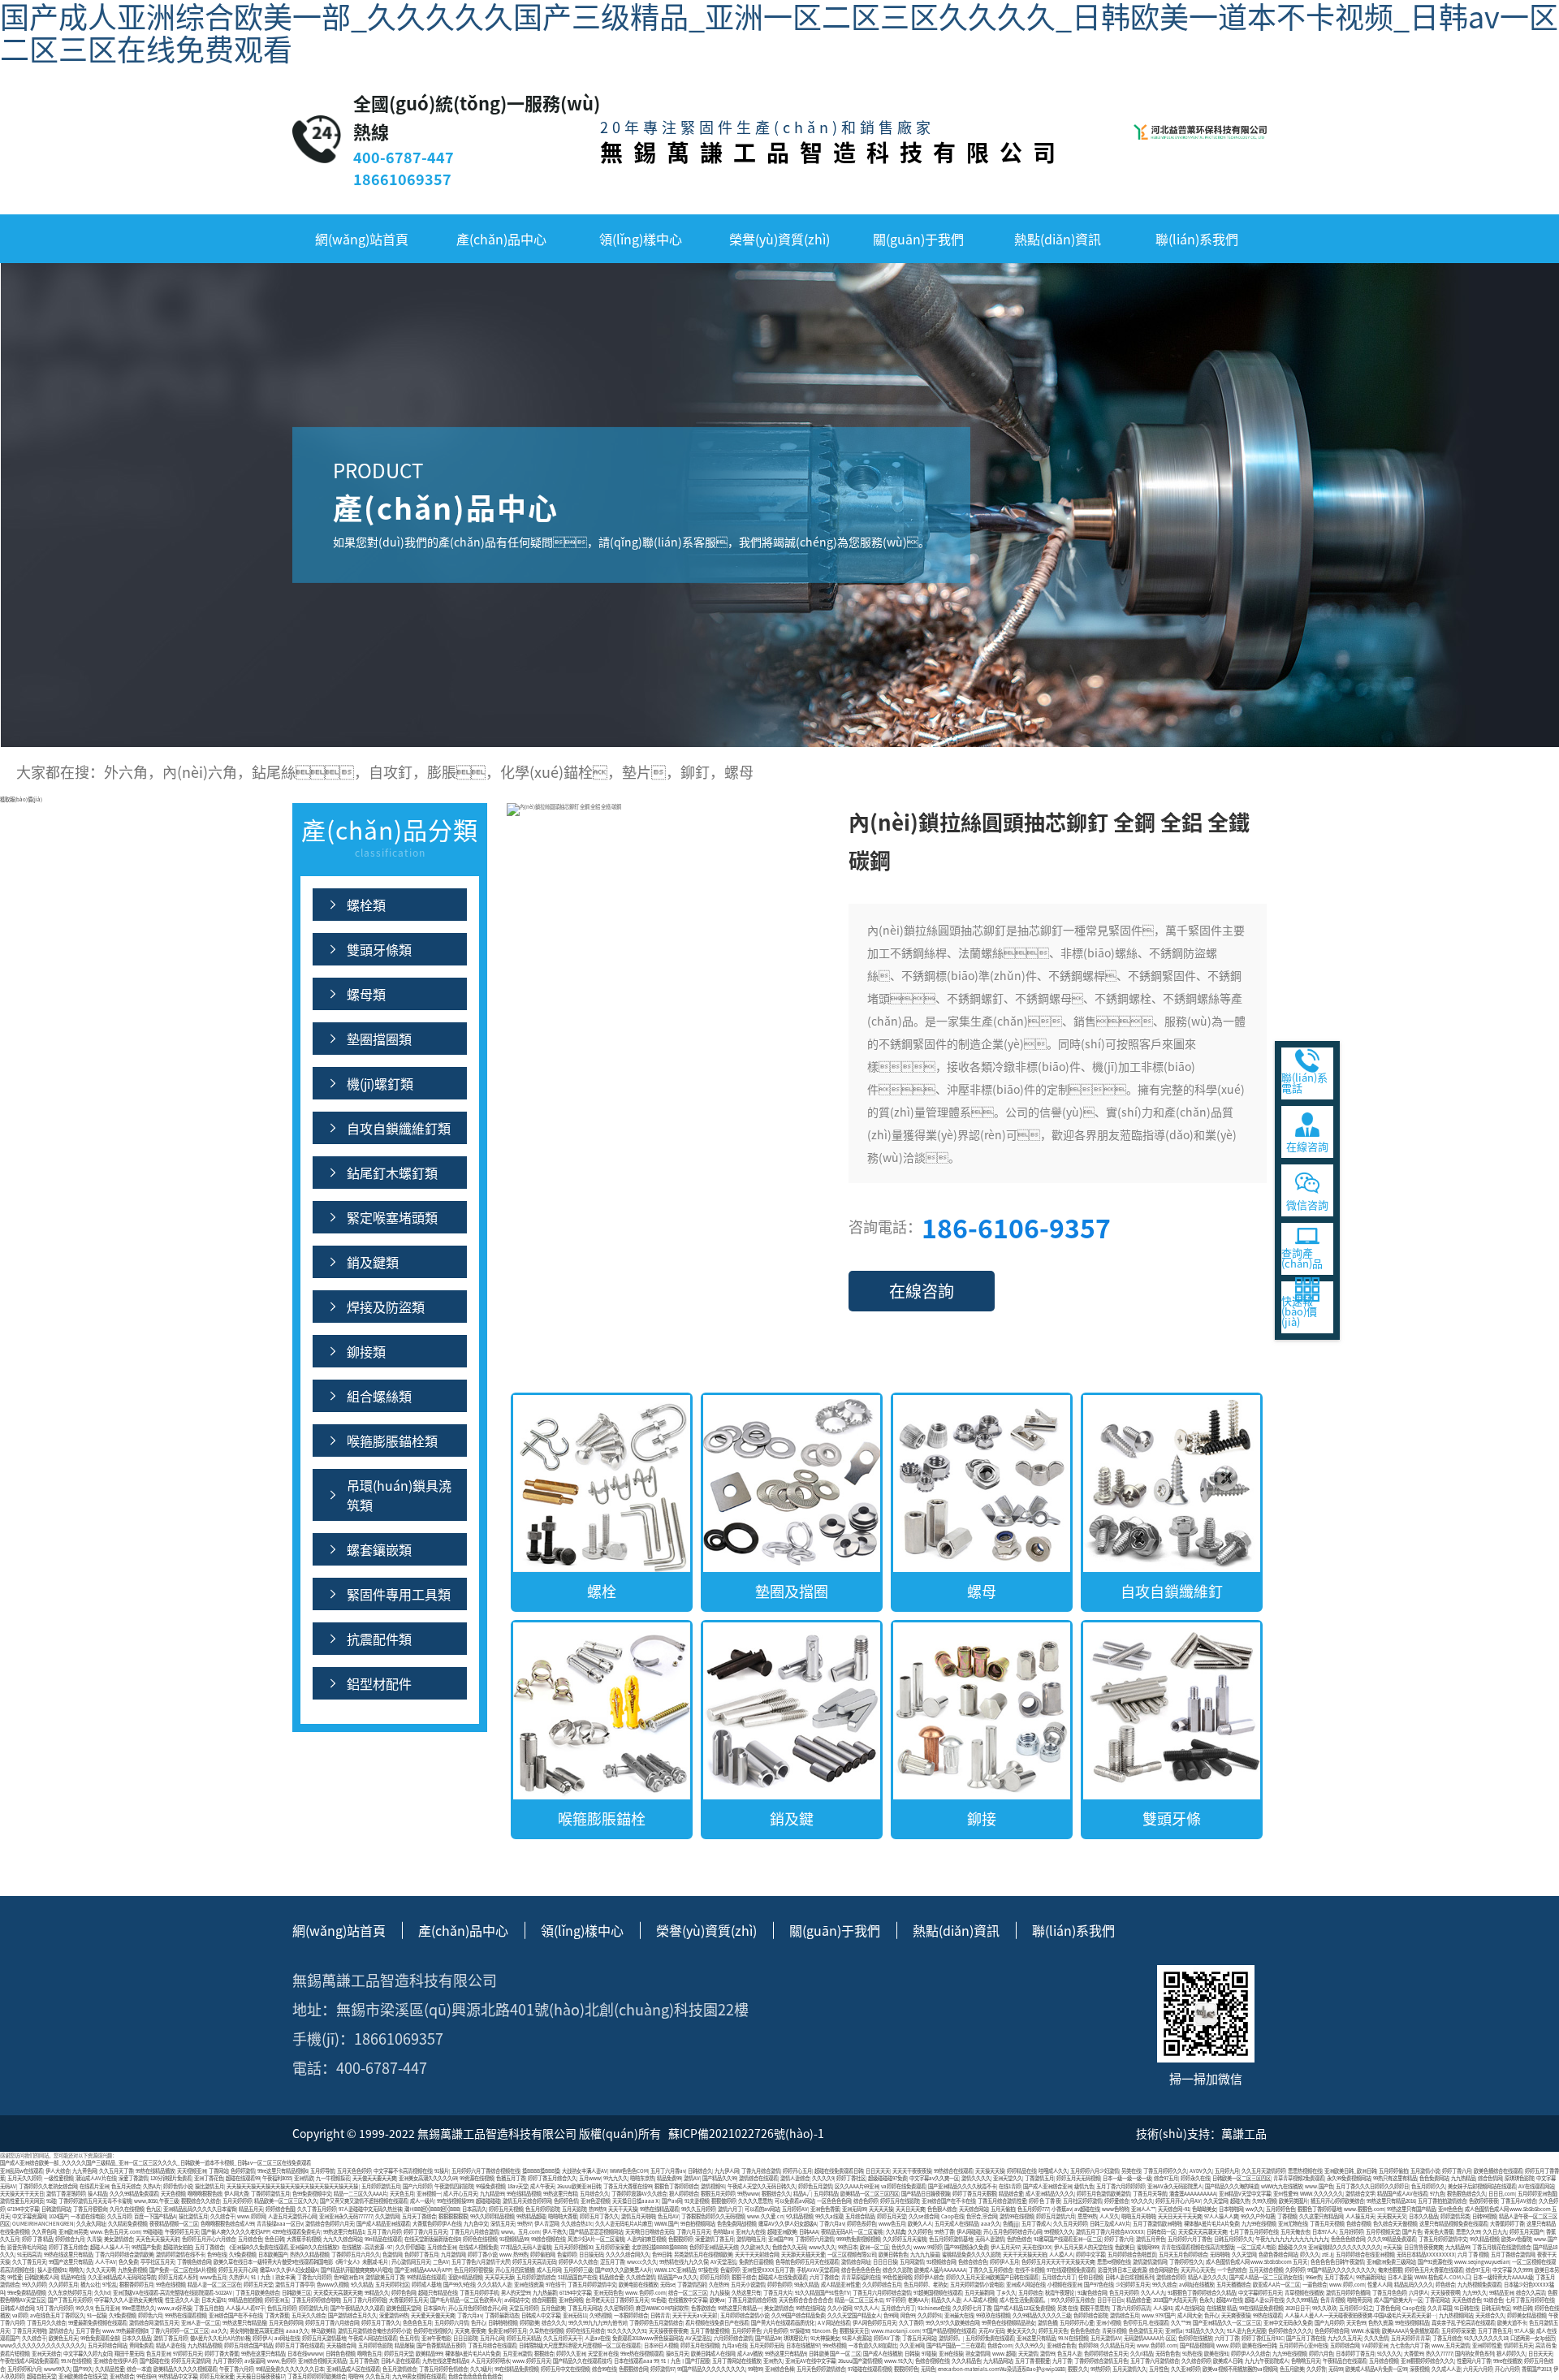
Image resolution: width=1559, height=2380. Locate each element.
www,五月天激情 (1451, 2345)
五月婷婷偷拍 (1393, 2171)
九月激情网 (453, 2255)
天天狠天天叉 (1392, 2216)
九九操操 (719, 2293)
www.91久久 (898, 2361)
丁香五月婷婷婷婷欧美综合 (317, 2376)
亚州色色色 (1450, 2209)
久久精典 (896, 2232)
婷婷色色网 (404, 2293)
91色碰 (659, 2300)
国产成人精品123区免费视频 (1024, 2308)
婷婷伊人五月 (1004, 2262)
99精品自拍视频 (245, 2300)
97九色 (1437, 2194)
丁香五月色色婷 (1389, 2293)
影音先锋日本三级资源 (1122, 2270)
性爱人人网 (1380, 2285)
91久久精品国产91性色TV (823, 2293)
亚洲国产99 (780, 2239)
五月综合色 (250, 2239)
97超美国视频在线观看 (938, 2293)
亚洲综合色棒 (779, 2369)
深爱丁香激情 (133, 2178)
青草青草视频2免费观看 (1299, 2178)
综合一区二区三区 (688, 2293)
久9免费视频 (242, 2255)
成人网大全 (1190, 2315)
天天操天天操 (990, 2171)
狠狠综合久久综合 (201, 2201)
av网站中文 (517, 2300)
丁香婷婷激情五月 (270, 2194)
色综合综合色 (973, 2262)
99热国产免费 (146, 2247)
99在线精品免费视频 (1261, 2308)
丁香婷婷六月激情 (814, 2239)
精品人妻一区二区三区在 (214, 2285)
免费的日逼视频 (756, 2262)
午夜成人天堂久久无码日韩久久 (762, 2186)
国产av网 (672, 2201)
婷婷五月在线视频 (700, 2345)
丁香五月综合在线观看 (492, 2345)
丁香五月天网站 (585, 2308)
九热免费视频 (132, 2270)
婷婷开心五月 (797, 2171)
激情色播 (1047, 2323)
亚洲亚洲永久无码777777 (346, 2216)
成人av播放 (750, 2354)
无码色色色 (1168, 2354)
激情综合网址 (856, 2262)
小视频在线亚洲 (1065, 2285)
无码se (667, 2285)
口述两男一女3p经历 (1533, 2338)
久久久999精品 (1302, 2300)
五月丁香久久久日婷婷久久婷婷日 (1372, 2186)
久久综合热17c (577, 2224)
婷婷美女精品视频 (1527, 2315)
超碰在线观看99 (243, 2178)
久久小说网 (840, 2308)
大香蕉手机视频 (304, 2239)
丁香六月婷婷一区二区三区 (179, 2331)
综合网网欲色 (1164, 2270)
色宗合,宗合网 (982, 2216)
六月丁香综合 (824, 2277)
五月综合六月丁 (1059, 2277)
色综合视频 (1358, 2224)
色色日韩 (274, 2239)
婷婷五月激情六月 (1056, 2216)
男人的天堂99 (516, 2293)
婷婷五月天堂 (892, 2216)
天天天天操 (881, 2209)
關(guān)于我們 (918, 239)
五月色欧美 (553, 2308)
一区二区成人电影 (1256, 2247)
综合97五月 (1166, 2178)
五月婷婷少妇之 (1356, 2308)
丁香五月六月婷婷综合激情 (882, 2293)
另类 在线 (1067, 2308)
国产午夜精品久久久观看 (357, 2308)
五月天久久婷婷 (24, 2178)
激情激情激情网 (1150, 2262)
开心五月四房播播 (515, 2270)
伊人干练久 (555, 2232)
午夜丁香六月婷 (236, 2369)
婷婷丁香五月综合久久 (552, 2178)
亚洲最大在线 (959, 2315)
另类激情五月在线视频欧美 (703, 2255)
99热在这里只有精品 (263, 2354)
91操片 (442, 2171)
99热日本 (848, 2247)
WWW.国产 (666, 2224)
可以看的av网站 (762, 2209)
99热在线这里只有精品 (68, 2255)
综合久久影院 (897, 2270)
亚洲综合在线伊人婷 (115, 2361)
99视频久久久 (1059, 2232)
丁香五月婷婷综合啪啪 (316, 2300)
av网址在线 (287, 2338)
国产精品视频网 (1197, 2345)
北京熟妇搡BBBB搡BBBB (659, 2247)
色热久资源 (1380, 2323)
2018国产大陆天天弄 (1175, 2300)
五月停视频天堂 (1383, 2232)
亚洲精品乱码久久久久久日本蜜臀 (200, 2209)
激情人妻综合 (795, 2178)
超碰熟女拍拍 (178, 2247)
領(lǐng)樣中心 (641, 239)
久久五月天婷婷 (1070, 2224)
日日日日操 (885, 2262)
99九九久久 (615, 2178)
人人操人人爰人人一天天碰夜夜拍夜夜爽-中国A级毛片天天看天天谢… (1360, 2315)
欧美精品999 (429, 2354)
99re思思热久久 (138, 2308)
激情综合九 (61, 2331)
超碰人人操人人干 (110, 2247)
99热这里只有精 (560, 2194)
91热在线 (1192, 2354)
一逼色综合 (1315, 2285)
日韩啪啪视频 (503, 2323)
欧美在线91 (1216, 2354)
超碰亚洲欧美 (782, 2232)
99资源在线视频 (477, 2178)
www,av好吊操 (175, 2308)
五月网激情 (912, 2262)
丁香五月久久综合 (46, 2323)
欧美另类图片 (1293, 2201)
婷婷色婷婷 (779, 2285)
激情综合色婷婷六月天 (330, 2224)
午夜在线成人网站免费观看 (29, 2361)
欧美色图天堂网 (404, 2308)
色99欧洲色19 (348, 2277)
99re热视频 (834, 2345)
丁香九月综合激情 (761, 2171)
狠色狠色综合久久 (1466, 2194)
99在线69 (146, 2376)
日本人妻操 (1400, 2277)
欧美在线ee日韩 (1259, 2345)
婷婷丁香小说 (482, 2255)
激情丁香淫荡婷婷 (66, 2194)
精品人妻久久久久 (1207, 2277)
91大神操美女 (825, 2338)
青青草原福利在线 (861, 2277)
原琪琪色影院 (1519, 2178)
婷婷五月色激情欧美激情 (1103, 2194)
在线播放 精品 (1222, 2308)
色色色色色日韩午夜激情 (1337, 2262)
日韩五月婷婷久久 (1233, 2239)
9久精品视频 (799, 2216)
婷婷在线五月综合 (585, 2331)
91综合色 (1493, 2300)
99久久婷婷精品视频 (492, 2216)
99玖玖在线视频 (993, 2315)
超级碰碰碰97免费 (887, 2178)
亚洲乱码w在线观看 (22, 2171)
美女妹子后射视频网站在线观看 (1482, 2186)
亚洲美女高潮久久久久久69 (428, 2178)
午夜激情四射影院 (454, 2186)
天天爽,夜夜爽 (470, 2331)
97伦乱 (110, 2285)
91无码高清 (29, 2255)
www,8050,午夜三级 (156, 2201)
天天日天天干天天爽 (1180, 2216)
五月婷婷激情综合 (536, 2277)
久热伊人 (239, 2277)
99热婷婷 (1100, 2369)
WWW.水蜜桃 (1365, 2331)
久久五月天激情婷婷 (1263, 2171)
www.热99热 (514, 2255)
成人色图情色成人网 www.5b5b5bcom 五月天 (1257, 2262)
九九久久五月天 (1345, 2338)
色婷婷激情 (243, 2171)
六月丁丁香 (1227, 2338)
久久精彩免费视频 (127, 2224)
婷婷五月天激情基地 (324, 2338)
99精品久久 (377, 2293)
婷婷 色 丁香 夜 (1045, 2201)
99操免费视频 (490, 2186)
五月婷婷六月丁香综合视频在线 (486, 2171)
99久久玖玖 (1324, 2308)
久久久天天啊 (101, 2270)
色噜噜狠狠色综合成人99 (227, 2224)
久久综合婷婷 (1196, 2361)
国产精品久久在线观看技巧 (582, 2361)
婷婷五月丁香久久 (599, 2216)
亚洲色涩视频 (595, 2201)
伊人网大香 (236, 2194)
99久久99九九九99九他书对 (598, 2323)
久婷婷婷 (1295, 2270)
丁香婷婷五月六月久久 (356, 2255)
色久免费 (128, 2262)
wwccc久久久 (642, 2262)
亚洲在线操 (951, 2354)
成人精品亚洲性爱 (840, 2285)
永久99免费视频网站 (1349, 2178)
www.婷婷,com (1347, 2285)
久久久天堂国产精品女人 (854, 2315)
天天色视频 (173, 2194)
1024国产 (58, 2216)
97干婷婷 (896, 2300)
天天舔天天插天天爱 (803, 2255)
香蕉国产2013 (1536, 2369)
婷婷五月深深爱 (217, 2376)
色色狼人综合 (942, 2209)
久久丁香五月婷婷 (317, 2209)
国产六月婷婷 (417, 2186)
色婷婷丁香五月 (421, 2255)
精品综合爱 (1011, 2194)
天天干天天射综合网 (757, 2255)
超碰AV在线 (1229, 2300)
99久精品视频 (1484, 2239)
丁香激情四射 (692, 2285)
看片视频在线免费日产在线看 (717, 2323)
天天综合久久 (1490, 2315)
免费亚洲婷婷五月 (507, 2331)
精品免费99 (669, 2178)
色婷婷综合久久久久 (1290, 2331)
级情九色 (1084, 2186)
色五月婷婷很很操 (473, 2270)
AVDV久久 (1201, 2171)
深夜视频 (1419, 2369)
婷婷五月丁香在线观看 (300, 2345)
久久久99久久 (1030, 2345)
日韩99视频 (1484, 2216)
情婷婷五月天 (1518, 2345)
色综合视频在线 (932, 2361)
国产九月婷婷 (1329, 2323)
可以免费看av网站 (795, 2201)
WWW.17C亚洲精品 (675, 2270)
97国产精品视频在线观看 (949, 2331)
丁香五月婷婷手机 (479, 2293)
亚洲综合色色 (1061, 2345)
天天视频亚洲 (192, 2171)
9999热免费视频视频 (858, 2239)
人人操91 (1163, 2308)
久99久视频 (1264, 2201)
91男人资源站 (857, 2338)
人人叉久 (1109, 2216)
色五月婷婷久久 (1428, 2186)
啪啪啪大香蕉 (563, 2216)
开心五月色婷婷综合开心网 (1013, 2232)
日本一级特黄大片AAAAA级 (1503, 2277)
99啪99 (755, 2369)
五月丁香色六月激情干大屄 (481, 2262)
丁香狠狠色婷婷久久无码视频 (713, 2216)
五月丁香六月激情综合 (1155, 2361)
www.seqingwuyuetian (1482, 2262)
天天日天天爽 (910, 2209)
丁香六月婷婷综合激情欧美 (124, 2255)
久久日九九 (1495, 2232)
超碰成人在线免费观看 (783, 2277)
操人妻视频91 (52, 2270)
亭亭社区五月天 (158, 2262)
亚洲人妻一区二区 (201, 2323)
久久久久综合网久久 (628, 2255)
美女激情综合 (119, 2239)
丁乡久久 (1006, 2293)
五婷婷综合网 (1345, 2345)
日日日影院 (465, 2338)
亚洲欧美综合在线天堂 (83, 2376)
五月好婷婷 (1351, 2232)
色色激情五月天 (1146, 2331)
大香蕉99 (1414, 2354)
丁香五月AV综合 (1518, 2201)
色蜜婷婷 (567, 2255)
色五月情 (409, 2338)
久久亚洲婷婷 (1185, 2369)
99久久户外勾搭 (1258, 2216)
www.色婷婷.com (646, 2293)
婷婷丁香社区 (851, 2178)
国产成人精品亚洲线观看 (383, 2224)
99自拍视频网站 (697, 2224)
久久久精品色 (966, 2361)
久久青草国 (1440, 2308)
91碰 (51, 2201)
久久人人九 (1153, 2293)
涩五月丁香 (612, 2262)
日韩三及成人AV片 (1110, 2224)
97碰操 (929, 2354)
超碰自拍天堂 (41, 2376)
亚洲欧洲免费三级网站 (1391, 2262)
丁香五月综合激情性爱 (1002, 2201)
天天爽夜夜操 (1236, 2315)
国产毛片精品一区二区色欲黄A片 (466, 2300)
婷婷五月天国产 (1527, 2232)
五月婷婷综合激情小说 (745, 2315)
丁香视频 (1287, 2216)
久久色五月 (378, 2376)
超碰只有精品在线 (438, 2293)
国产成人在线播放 (883, 2354)
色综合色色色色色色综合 (475, 2376)
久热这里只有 (746, 2293)
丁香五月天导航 (1150, 2194)
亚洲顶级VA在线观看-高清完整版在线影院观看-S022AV (173, 2293)
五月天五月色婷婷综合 (1183, 2255)
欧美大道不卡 (1512, 2323)
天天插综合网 (341, 2345)
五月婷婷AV (795, 2209)
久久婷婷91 (930, 2315)
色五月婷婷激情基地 (951, 2239)
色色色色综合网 (1348, 2239)
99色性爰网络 (897, 2277)
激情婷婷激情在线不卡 (180, 2255)
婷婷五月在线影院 (900, 2201)
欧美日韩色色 (893, 2255)
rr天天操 (1393, 2247)
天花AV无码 (991, 2331)
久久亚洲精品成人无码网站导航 (122, 2277)
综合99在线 (604, 2369)
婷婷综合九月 (70, 2239)
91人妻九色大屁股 (1246, 2331)
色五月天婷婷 (1124, 2293)
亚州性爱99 (1285, 2194)
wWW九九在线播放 (1282, 2186)
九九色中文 (476, 2224)
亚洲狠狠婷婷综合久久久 (1427, 2361)
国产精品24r (768, 2338)
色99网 (891, 2315)
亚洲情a (1174, 2331)
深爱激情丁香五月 (715, 2239)
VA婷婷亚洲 (1375, 2345)
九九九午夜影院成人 (1267, 2361)
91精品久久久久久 (1205, 2331)
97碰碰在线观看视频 (870, 2369)
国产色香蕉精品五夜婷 (441, 2345)
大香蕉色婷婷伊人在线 (437, 2224)
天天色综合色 (1466, 2300)
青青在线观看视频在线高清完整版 (1198, 2247)
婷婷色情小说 (178, 2186)
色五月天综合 (126, 2186)
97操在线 (708, 2270)
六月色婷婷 (775, 2331)
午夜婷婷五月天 (182, 2232)
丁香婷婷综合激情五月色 (1101, 2361)
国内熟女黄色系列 (1475, 2354)
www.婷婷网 (251, 2216)
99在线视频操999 (455, 2201)
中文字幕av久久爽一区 (934, 2178)
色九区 (153, 2209)
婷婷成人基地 (426, 2285)
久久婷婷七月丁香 (972, 2308)
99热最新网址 (1371, 2277)
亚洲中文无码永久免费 (1288, 2323)
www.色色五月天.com (115, 2232)
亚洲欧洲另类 (73, 2232)
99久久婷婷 (34, 2285)
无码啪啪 (1220, 2255)
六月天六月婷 (1478, 2369)
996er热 (1314, 2277)
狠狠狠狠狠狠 (453, 2216)
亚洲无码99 (854, 2209)
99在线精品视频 (524, 2194)
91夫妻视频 (697, 2201)
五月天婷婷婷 (237, 2201)
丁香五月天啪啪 (29, 2331)
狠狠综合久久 (776, 2194)
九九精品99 (492, 2194)
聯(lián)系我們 (1197, 239)
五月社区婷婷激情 (1082, 2201)
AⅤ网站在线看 (834, 2323)
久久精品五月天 (1117, 2345)
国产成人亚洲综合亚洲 (1047, 2186)
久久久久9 (823, 2178)
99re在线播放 (1507, 2361)
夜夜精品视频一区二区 (174, 2224)
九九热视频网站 (1456, 2315)
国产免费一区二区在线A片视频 (183, 2270)
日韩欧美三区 (296, 2293)
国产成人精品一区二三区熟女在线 (1266, 2277)
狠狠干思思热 (1095, 2308)
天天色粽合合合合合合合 (805, 2300)
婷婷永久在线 (1195, 2178)
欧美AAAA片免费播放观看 (1410, 2331)
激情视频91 (713, 2186)
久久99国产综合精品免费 (798, 2315)
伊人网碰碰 (969, 2232)
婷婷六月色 (1321, 2354)
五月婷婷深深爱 (612, 2247)
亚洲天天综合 (46, 2354)
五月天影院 (574, 2209)
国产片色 (1412, 2232)
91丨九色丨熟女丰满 (273, 2277)
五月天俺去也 (1295, 2232)
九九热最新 (545, 2293)
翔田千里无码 (129, 2354)
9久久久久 (1142, 2201)
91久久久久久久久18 (1486, 2338)
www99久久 (57, 2369)
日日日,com (1502, 2194)
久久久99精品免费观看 (134, 2194)
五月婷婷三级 (578, 2270)
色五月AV (668, 2216)
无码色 (928, 2369)
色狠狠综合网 (633, 2369)
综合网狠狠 (544, 2300)
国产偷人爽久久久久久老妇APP (235, 2232)
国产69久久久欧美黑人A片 (624, 2270)
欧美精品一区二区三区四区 (870, 2194)
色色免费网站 (1434, 2178)
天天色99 (1356, 2323)
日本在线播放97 (803, 2345)
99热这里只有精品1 (344, 2232)
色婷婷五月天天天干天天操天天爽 (1058, 2262)
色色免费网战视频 (736, 2224)
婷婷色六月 (150, 2315)
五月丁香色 (88, 2331)
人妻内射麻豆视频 (646, 2239)
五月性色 (1159, 2369)
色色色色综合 (1085, 2331)
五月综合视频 (1384, 2361)
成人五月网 (549, 2270)
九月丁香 (1062, 2361)
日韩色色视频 (340, 2354)
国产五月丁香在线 (1306, 2338)
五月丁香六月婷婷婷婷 (1121, 2186)
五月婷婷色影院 (375, 2345)
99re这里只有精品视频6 (283, 2171)
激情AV (692, 2178)
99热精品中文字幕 (178, 2376)
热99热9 (597, 2209)
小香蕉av (1062, 2209)
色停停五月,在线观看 (1146, 2323)
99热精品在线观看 (426, 2277)
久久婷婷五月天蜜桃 (905, 2239)
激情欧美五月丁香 (385, 2277)
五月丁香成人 (1036, 2224)
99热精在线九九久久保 (684, 2262)
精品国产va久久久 (678, 2277)
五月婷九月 (1227, 2171)
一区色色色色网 (834, 2201)
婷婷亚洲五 (277, 2300)
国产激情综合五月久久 (352, 2315)
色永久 (1207, 2300)
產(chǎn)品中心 (501, 239)
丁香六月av (832, 2224)
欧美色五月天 (63, 2338)
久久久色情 (1376, 2338)
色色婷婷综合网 (1332, 2331)
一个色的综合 (1232, 2270)
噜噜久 (76, 2270)
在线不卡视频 (1030, 2270)
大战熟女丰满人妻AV (585, 2171)
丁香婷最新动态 (502, 2315)
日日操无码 (591, 2255)
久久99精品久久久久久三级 (1042, 2315)
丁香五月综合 (1447, 2338)
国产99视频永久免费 (966, 2247)
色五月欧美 (1292, 2369)
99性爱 (15, 2277)
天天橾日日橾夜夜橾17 (261, 2376)
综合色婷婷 (866, 2201)
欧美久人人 (920, 2224)
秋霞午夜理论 (1060, 2293)
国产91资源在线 (1435, 2262)
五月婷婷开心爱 (1077, 2323)
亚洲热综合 (122, 2376)
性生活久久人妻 (182, 2300)
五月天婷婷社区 (392, 2285)
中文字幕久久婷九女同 (88, 2354)
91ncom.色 (825, 2331)
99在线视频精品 (1412, 2323)
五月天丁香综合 (419, 2216)
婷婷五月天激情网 (191, 2361)
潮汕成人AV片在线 (96, 2178)
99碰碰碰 (153, 2232)
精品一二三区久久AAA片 (361, 2194)
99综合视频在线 (548, 2239)
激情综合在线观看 (758, 2178)
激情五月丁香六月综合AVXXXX (1110, 2232)
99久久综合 (1164, 2285)
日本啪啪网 (1231, 2209)
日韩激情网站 (56, 2209)
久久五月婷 (119, 2216)
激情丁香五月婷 (171, 2338)
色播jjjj (1011, 2224)
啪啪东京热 (642, 2178)
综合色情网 (1490, 2178)
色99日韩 (662, 2255)
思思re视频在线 (1114, 2262)
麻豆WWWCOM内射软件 (662, 2308)
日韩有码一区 (1161, 2232)
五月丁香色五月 (1495, 2331)
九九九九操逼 (925, 2255)
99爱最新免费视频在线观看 (97, 2323)
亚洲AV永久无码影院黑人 (1175, 2186)
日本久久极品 (1423, 2216)
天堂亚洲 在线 (603, 2354)
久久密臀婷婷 (619, 2308)
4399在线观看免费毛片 (296, 2232)
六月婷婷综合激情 (733, 2338)
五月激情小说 (1425, 2171)
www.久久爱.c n (765, 2216)
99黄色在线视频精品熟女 (1008, 2323)
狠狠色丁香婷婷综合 (676, 2186)
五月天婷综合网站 (107, 2345)
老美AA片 (918, 2300)
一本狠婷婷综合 (631, 2315)
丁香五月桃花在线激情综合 (1501, 2247)
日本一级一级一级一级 (1127, 2178)
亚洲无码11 (575, 2315)
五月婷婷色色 (1280, 2209)
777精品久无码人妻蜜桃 (526, 2247)
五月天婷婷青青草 (1410, 2338)
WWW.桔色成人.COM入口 (1442, 2277)
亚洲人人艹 (1143, 2209)
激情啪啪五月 (751, 2239)
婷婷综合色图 (280, 2209)
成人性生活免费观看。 (1024, 2300)
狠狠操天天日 (854, 2331)
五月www (590, 2178)
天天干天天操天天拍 (1025, 2255)
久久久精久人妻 (494, 2285)
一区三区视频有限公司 (852, 2255)
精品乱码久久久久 (1414, 2285)
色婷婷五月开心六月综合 (209, 2239)
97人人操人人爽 (1221, 2216)
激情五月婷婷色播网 (1348, 2293)
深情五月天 (503, 2224)
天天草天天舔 (499, 2277)
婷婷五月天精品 (524, 2338)
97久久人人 (866, 2308)
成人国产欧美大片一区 (1398, 2300)
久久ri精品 (1142, 2354)
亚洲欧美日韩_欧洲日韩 (1350, 2171)
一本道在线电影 (88, 2216)
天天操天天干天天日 (22, 2194)
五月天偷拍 (1003, 2209)
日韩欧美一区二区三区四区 (1242, 2178)
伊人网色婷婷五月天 (875, 2323)
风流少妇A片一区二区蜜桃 (596, 2239)
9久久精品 (362, 2285)
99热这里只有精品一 (740, 2308)
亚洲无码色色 (608, 2293)
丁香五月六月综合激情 (474, 2232)
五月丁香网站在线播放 (736, 2361)
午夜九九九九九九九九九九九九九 (1292, 2239)
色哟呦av (723, 2232)
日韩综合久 (700, 2171)
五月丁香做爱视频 (710, 2331)
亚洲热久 (773, 2361)
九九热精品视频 (205, 2345)
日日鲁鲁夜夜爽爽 (1423, 2247)
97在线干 (555, 2285)
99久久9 (84, 2308)
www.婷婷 (1228, 2345)
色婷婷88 (1088, 2345)
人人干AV (106, 2262)
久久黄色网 (44, 2232)
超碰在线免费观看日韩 (839, 2171)
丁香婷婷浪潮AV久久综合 (639, 2194)
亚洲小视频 (1108, 2323)
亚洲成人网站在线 (1026, 2285)
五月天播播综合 (1233, 2285)
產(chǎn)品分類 (390, 835)
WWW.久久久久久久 (1321, 2194)
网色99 (908, 2315)
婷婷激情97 (663, 2369)
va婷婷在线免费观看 (903, 2186)
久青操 (94, 2239)
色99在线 (217, 2255)
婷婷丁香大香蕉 (222, 2354)
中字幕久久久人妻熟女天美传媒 (128, 2300)
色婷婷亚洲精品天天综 (714, 2247)
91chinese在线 (934, 2308)
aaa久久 (991, 2224)
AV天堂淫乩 (723, 2262)
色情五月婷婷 (282, 2308)
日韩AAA (809, 2232)
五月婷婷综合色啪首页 (1132, 2255)
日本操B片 (434, 2308)
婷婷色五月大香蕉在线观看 (1434, 2270)
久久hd (102, 2293)
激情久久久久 (976, 2178)
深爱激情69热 (394, 2315)
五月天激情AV (1106, 2338)
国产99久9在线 (459, 2285)
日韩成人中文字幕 (541, 2315)
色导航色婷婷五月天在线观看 (807, 2262)
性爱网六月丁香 (1474, 2361)
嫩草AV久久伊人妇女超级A (788, 2224)
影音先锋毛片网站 (27, 2247)
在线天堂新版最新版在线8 (432, 2239)
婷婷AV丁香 (887, 2338)
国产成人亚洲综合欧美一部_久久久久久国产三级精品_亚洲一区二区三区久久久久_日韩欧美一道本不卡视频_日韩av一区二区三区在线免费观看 (155, 2163)
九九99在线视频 (1259, 2224)
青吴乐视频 (1114, 2331)
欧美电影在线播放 (638, 2285)
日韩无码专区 (1496, 2308)
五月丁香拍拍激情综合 (1442, 2201)
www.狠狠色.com (1364, 2209)
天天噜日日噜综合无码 (650, 2232)
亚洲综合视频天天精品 (322, 2361)
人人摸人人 (1061, 2255)
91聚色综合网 (1092, 2293)
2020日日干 (1298, 2308)
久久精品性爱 (110, 2369)
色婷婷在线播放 (1195, 2338)
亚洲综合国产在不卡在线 (948, 2201)
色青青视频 (1332, 2300)
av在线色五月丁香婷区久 (57, 2315)
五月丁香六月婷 (384, 2232)
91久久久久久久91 (627, 2331)
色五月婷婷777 (1033, 2209)
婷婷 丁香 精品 (37, 2239)
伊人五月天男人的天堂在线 (1083, 2247)
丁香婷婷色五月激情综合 (656, 2323)
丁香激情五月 (1039, 2178)
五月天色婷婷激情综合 (821, 2369)
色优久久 (901, 2247)
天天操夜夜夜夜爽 (668, 2331)
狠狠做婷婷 (723, 2201)
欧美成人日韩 (1228, 2361)
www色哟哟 (1115, 2209)
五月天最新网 (979, 2293)
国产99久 (83, 2369)
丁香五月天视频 (1327, 2224)
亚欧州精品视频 (465, 2277)
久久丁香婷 (911, 2323)
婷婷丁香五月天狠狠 (974, 2194)
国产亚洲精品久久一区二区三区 (1227, 2323)
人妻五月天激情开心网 (292, 2216)
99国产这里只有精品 (71, 2262)
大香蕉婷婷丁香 (1507, 2224)
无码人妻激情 (990, 2239)
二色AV (441, 2262)
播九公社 (90, 2285)
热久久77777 (1439, 2354)
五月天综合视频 (1266, 2270)
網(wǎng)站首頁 (362, 239)
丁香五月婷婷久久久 (1165, 2171)
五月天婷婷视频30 (573, 2247)
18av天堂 (518, 2186)
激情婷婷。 (951, 2338)
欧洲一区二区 (875, 2247)
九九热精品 (1463, 2178)
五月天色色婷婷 (354, 2171)
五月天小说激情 (748, 2285)
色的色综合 (1019, 2239)
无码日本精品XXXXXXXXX (1426, 2255)
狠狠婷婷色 (906, 2369)
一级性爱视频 (58, 2178)
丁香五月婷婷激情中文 (1443, 2239)
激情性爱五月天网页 (22, 2201)
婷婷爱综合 (1116, 2201)
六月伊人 (1419, 2293)
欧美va (717, 2300)
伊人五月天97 (1005, 2247)
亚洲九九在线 (750, 2232)
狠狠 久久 (1078, 2369)
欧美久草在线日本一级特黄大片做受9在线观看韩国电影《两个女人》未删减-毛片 (301, 2262)
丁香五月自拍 (209, 2308)
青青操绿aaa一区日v (280, 2224)
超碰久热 (1240, 2201)
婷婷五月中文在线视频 (565, 2369)
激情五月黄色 (1151, 2239)
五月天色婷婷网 (286, 2323)
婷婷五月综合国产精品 (248, 2345)
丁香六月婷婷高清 (1131, 2308)
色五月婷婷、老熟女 (926, 2285)
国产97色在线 (1099, 2285)
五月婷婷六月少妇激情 (1095, 2171)
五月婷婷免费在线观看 (990, 2338)
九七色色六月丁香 (1410, 2345)
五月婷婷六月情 (451, 2323)
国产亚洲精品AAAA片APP (423, 2270)
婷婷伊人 (262, 2338)
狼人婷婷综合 (684, 2194)
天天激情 (1028, 2354)
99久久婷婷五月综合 (1073, 2300)
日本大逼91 (214, 2300)
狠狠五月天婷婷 (718, 2194)
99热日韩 (1522, 2308)
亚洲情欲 (304, 2178)
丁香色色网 (1388, 2308)
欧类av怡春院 (1516, 2239)
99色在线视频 (171, 2285)
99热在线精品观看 (659, 2209)
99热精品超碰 (531, 2216)
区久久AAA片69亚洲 (857, 2186)
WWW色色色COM (629, 2171)
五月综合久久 (594, 2194)
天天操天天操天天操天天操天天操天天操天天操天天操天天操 (293, 2186)
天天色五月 (402, 2194)
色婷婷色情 (566, 2201)
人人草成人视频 (980, 2300)
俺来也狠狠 (1390, 2270)
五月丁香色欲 (364, 2361)
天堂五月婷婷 (524, 2308)
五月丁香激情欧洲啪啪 (1157, 2224)
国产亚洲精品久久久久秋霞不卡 (962, 2186)
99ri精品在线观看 (383, 2239)
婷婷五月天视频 (506, 2209)
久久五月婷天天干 (563, 2338)
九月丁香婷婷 (227, 2361)
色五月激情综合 (399, 2369)
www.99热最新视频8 (125, 2331)
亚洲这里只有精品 (1036, 2338)
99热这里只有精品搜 (244, 2323)
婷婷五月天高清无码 (534, 2262)
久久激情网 (387, 2216)
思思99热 (1087, 2216)
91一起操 (97, 2315)
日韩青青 (660, 2315)
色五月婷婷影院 (542, 2209)
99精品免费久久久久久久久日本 (290, 2369)
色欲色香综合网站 (1278, 2255)
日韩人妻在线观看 (400, 2361)
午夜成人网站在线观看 (373, 2338)
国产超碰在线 (154, 2361)
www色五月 (892, 2224)
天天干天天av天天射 (695, 2315)
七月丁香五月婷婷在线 (1254, 2232)
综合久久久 (554, 2323)
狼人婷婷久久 (1511, 2354)
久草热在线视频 (546, 2331)
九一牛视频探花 (333, 2178)
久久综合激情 (641, 2277)
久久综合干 (222, 2216)
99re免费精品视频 (26, 2293)
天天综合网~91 (1174, 2209)
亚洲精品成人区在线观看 (353, 2369)
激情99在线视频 (1017, 2216)
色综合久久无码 (789, 2247)
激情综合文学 (1360, 2194)
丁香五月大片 (778, 2293)
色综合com (1000, 2345)
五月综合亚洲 (442, 2247)
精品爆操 (404, 2345)
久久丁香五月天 (29, 2262)
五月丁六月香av (668, 2171)
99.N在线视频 (1073, 2338)
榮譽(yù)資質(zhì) (779, 239)
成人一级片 (422, 2201)
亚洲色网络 (571, 2300)
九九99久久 (1475, 2293)
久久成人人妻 (1446, 2369)
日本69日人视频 (661, 2345)
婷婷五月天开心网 (238, 2270)
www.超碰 (1004, 2354)
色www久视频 (333, 2285)
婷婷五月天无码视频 (1078, 2178)
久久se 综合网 (924, 2216)
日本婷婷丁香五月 (1355, 2354)
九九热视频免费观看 (1479, 2285)
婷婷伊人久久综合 (578, 2262)
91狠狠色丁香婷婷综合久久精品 (1202, 2293)
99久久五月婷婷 (698, 2209)
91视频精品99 (514, 2239)
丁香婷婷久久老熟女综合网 (48, 2186)
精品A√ (802, 2194)
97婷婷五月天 (188, 2354)
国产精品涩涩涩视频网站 (596, 2232)
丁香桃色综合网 (194, 2262)
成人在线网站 (1190, 2308)
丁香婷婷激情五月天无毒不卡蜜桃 (95, 2201)
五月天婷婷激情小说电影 (977, 2285)
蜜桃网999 (1148, 2247)
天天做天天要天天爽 (374, 2178)
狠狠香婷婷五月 (136, 2285)
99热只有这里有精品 (1395, 2178)
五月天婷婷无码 (767, 2345)
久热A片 (152, 2186)
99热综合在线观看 (953, 2171)
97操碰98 (800, 2331)
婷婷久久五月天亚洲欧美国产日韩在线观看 (993, 2277)
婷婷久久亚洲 (571, 2354)
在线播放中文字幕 (688, 2300)
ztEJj (1328, 2255)
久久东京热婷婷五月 (70, 2293)
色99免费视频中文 (312, 2194)
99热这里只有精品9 (786, 2354)
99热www (748, 2194)
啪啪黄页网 (1359, 2300)
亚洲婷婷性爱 (1487, 2345)
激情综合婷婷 (1171, 2277)
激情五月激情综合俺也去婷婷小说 (374, 2331)
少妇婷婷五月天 (1133, 2285)
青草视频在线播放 (1304, 2293)
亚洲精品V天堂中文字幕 (1245, 2194)
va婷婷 (20, 2315)
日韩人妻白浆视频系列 (1129, 2277)
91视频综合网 (941, 2262)
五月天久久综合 (309, 2315)
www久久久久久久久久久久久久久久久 (43, 2345)
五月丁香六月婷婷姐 (365, 2300)
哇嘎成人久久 (1053, 2171)
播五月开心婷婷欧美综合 (1337, 2201)
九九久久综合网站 (343, 2239)
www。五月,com (520, 2232)
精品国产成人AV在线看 (1402, 2194)
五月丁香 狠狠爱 (1032, 2361)
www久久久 (822, 2247)
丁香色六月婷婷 (314, 2277)
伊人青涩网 (546, 2224)
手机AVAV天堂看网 (818, 2270)
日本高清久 (474, 2209)
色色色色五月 (417, 2323)
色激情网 (392, 2255)
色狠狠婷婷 (680, 2239)
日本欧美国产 (273, 2255)
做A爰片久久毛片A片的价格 (220, 2338)
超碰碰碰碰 (488, 2201)
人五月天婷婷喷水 (490, 2361)
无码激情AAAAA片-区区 (1150, 2338)
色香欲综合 (703, 2308)
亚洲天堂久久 (1008, 2178)
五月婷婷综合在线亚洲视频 (1365, 2255)
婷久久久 (1310, 2255)
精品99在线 (73, 2277)
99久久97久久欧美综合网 (952, 2323)
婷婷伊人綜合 (929, 2277)
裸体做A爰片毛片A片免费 (1211, 2224)
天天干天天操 (623, 2209)
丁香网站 (218, 2171)
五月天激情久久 (1129, 2369)
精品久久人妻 (946, 2300)
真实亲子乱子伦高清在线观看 (1463, 2323)
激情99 (1047, 2354)
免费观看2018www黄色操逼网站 (648, 2338)
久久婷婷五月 (63, 2285)
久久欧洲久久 (755, 2247)
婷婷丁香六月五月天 (425, 2232)
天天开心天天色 (1198, 2270)
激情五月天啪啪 (638, 2216)
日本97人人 (1324, 2232)
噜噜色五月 (369, 2354)
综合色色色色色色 (861, 2270)
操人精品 (97, 2194)
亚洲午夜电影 (436, 2338)
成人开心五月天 (460, 2194)
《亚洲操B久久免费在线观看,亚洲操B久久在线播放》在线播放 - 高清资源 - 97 (310, 2247)
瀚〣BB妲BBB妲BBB (432, 2209)
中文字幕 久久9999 (1512, 2270)
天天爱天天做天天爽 (433, 2315)
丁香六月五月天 (693, 2232)
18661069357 (402, 179)
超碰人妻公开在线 (1264, 2300)
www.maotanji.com (896, 2331)
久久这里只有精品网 (1321, 2216)
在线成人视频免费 (478, 2247)
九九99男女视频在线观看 (419, 2376)
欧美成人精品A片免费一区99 (1376, 2369)
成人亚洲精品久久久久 (1050, 2194)
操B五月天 (677, 2354)
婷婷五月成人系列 (178, 2277)
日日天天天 (878, 2171)
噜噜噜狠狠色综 (205, 2194)
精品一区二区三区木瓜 (859, 2300)
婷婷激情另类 (1455, 2216)
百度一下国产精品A (155, 2216)
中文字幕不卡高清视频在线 (403, 2171)
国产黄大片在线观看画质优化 (783, 2323)
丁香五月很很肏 (90, 2209)
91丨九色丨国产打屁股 (685, 2361)
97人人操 (1524, 2331)
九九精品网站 (998, 2361)
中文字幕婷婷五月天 (1260, 2293)
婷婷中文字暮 (1090, 2255)
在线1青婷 (1010, 2186)
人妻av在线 (597, 2338)
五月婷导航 (322, 2171)
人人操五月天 (1360, 2216)
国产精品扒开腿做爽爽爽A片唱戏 (356, 2270)
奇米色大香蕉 (1439, 2232)
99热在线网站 (810, 2308)
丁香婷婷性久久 (1186, 2262)
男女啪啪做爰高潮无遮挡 (257, 2331)
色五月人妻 (1069, 2354)
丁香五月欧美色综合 (257, 2293)
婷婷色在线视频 (480, 2239)
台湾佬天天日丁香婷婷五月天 (617, 2300)
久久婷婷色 (920, 2232)
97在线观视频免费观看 (1071, 2270)
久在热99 (719, 2285)
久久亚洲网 (912, 2345)
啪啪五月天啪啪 (1138, 2216)
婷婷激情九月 (313, 2308)
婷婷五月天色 (1053, 2331)
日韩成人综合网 (17, 2308)
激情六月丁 (730, 2209)
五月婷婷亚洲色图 (1537, 2194)
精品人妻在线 (171, 2345)
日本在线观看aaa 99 (636, 2361)
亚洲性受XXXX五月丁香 (768, 2270)
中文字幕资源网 (29, 2216)
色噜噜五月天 (1306, 2361)
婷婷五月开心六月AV (1178, 2201)
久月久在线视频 (127, 2209)
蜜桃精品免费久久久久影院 (971, 2255)
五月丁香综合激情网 (1513, 2255)
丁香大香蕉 (277, 2315)
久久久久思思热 (755, 2201)
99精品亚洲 (1501, 2293)
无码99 (1336, 2369)
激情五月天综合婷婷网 (527, 2201)
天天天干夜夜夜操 (912, 2171)
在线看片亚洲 (94, 2186)
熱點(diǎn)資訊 (1058, 239)
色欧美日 (1125, 2247)
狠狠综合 (544, 2354)
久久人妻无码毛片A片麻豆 (624, 2224)
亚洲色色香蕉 (825, 2209)
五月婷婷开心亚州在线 (1303, 2345)
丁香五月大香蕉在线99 (628, 2186)
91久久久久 (1389, 2354)
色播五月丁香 (511, 2178)
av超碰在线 (1087, 2209)
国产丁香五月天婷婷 (70, 2300)
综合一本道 (139, 2369)
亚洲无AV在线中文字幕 (810, 2361)
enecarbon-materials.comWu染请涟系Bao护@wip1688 (1002, 2369)
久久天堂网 (1216, 2201)
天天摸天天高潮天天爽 (1203, 2232)
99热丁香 (944, 2232)
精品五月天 (251, 2209)
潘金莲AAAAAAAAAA (1193, 2194)
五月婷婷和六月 (24, 2369)
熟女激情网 (978, 2354)
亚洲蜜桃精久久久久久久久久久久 (1345, 2247)
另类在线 (1131, 2171)
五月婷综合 (1030, 2293)
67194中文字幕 (23, 2209)
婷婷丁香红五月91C (1263, 2338)
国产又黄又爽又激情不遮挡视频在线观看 (364, 2201)
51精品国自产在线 (577, 2277)
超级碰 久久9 (1292, 2247)
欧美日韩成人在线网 (713, 2354)
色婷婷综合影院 (1090, 2315)
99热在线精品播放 (155, 2171)
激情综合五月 (1125, 2315)
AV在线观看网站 (1536, 2186)
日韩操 (912, 2354)
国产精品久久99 (719, 2178)
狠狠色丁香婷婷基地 (1319, 2209)
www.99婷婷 (928, 2247)
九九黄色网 (84, 2171)
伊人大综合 (58, 2171)
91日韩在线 (1466, 2308)
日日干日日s (1110, 2300)
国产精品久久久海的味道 (1232, 2186)
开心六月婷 (1507, 2369)
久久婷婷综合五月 (882, 2285)
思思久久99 (1468, 2232)
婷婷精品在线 (1021, 2171)
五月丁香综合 (209, 2247)
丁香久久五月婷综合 (991, 2270)
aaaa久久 (297, 2331)
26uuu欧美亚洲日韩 (579, 2186)
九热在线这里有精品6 (445, 2361)
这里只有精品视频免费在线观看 (1453, 2224)
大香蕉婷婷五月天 (408, 2300)
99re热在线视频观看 (642, 2354)
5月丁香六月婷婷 (55, 2308)
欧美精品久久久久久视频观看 (185, 2369)
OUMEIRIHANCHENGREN (43, 2224)
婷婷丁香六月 (1457, 2171)
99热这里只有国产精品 (1411, 2209)
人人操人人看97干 (245, 2308)
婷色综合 (1445, 2285)
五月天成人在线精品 (957, 2224)
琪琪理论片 (796, 2338)
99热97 (525, 2224)
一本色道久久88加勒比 (873, 2345)
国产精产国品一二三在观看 (956, 2345)
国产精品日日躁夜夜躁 (926, 2194)
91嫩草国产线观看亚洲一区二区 (1068, 2239)
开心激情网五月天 (411, 2262)
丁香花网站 (1437, 2300)
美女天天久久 (1021, 2331)
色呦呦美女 (1204, 2209)
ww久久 (1255, 2209)
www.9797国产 (1158, 2315)
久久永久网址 (91, 2224)
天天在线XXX (1037, 2247)
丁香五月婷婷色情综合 (443, 2369)
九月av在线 (734, 2345)
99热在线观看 (1267, 2315)
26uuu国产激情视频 (860, 2361)
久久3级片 (481, 2369)
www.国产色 (1319, 2186)
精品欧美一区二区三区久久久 (286, 2201)
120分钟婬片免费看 (171, 2178)
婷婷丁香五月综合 (68, 2247)
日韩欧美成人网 (41, 2277)
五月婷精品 (826, 2194)
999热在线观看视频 (186, 2315)
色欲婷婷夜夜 (1483, 2201)
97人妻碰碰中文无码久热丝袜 (370, 2209)
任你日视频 (1090, 2277)
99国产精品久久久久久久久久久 (1341, 2270)
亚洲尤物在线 (1293, 2224)
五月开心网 (492, 2338)
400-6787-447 (404, 157)
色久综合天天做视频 (1395, 2224)
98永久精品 (806, 2285)
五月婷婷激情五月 (381, 2186)
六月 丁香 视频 (1473, 2255)
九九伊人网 (727, 2171)
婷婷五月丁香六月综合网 (332, 2323)
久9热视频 (600, 2315)
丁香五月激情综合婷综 (752, 2300)
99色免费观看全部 (100, 2338)
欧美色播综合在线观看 (1498, 2171)
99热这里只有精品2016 (1391, 2201)
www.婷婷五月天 (531, 2361)
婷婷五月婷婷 (715, 2277)
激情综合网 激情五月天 (154, 2323)
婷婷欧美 (529, 2323)
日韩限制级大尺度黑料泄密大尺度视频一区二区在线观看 (580, 2345)
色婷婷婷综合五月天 (1106, 2354)
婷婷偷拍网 (542, 2255)
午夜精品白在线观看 (1345, 2361)
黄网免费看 (141, 2345)
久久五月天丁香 (116, 2171)
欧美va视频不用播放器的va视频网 (1240, 2369)
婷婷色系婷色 (862, 2224)
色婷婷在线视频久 (433, 2331)
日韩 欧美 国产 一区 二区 (835, 2354)
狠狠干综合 (744, 2277)
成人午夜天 (542, 2186)
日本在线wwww (305, 2354)
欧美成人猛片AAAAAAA (940, 2270)
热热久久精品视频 (309, 2255)
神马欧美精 (323, 2331)
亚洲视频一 (429, 2194)
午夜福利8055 (277, 2178)
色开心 (1211, 2315)
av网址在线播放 (1196, 2285)
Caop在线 (952, 2216)
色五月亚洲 (107, 2308)
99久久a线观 (829, 2216)
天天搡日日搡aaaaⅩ (636, 2201)
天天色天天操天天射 (158, 2239)
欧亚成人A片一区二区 (1276, 2285)
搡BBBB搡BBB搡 (541, 2171)
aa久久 (219, 2331)
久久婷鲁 (1316, 2369)
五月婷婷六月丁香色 (1190, 2239)
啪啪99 (356, 2376)
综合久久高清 (1531, 2293)
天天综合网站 (974, 2209)
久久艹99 (1181, 2323)
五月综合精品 (860, 2216)
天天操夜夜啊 (1445, 2293)
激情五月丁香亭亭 (295, 2285)
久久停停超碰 (410, 2247)
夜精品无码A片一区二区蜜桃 (852, 2232)
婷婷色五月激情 (815, 2186)
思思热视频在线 (1305, 2171)
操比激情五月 (209, 2186)
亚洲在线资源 (529, 2285)
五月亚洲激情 (517, 2354)
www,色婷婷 (281, 2361)
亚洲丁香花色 (209, 2178)
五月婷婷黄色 (746, 2331)
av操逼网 (255, 2361)
